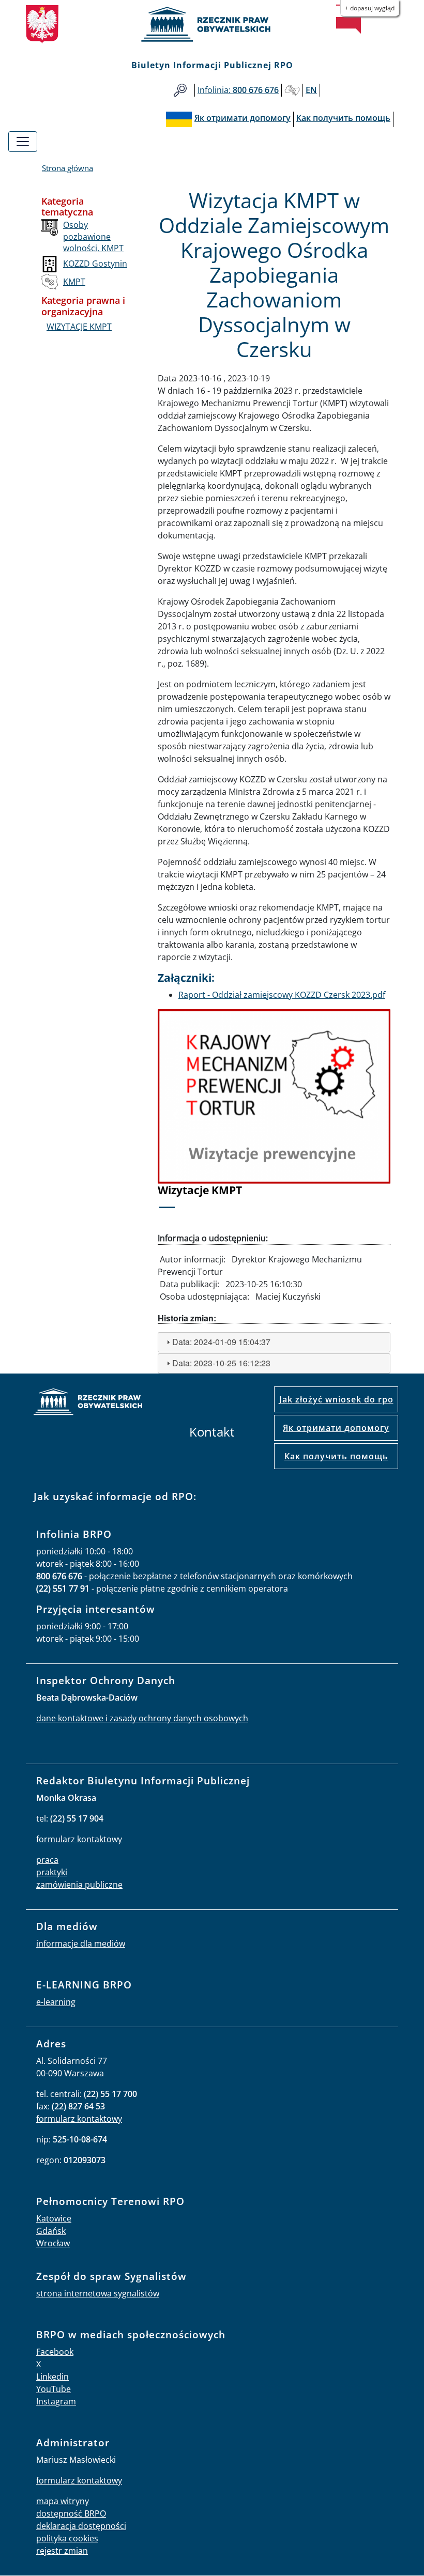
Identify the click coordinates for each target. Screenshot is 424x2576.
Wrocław (53, 2243)
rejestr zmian (62, 2551)
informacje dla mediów (81, 1943)
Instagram (56, 2401)
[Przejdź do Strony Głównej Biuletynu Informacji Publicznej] (349, 19)
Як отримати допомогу (336, 1428)
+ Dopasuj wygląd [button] (370, 8)
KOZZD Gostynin (95, 264)
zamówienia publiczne (79, 1885)
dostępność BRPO (71, 2513)
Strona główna (67, 168)
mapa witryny (63, 2501)
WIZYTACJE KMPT (79, 327)
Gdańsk (51, 2231)
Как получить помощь (336, 1456)
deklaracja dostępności (81, 2526)
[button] (175, 1115)
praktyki (52, 1872)
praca (47, 1860)
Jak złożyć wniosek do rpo (336, 1399)
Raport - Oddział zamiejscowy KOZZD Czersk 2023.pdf (282, 995)
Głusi (292, 90)
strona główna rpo (88, 1403)
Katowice (54, 2218)
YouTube (54, 2389)
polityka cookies (67, 2538)
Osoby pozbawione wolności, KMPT (93, 236)
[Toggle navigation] (23, 142)
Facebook (55, 2352)
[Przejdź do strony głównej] (212, 24)
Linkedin (52, 2377)
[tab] (274, 1342)
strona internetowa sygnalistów (98, 2293)
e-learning (56, 2002)
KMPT (74, 282)
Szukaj (180, 90)
